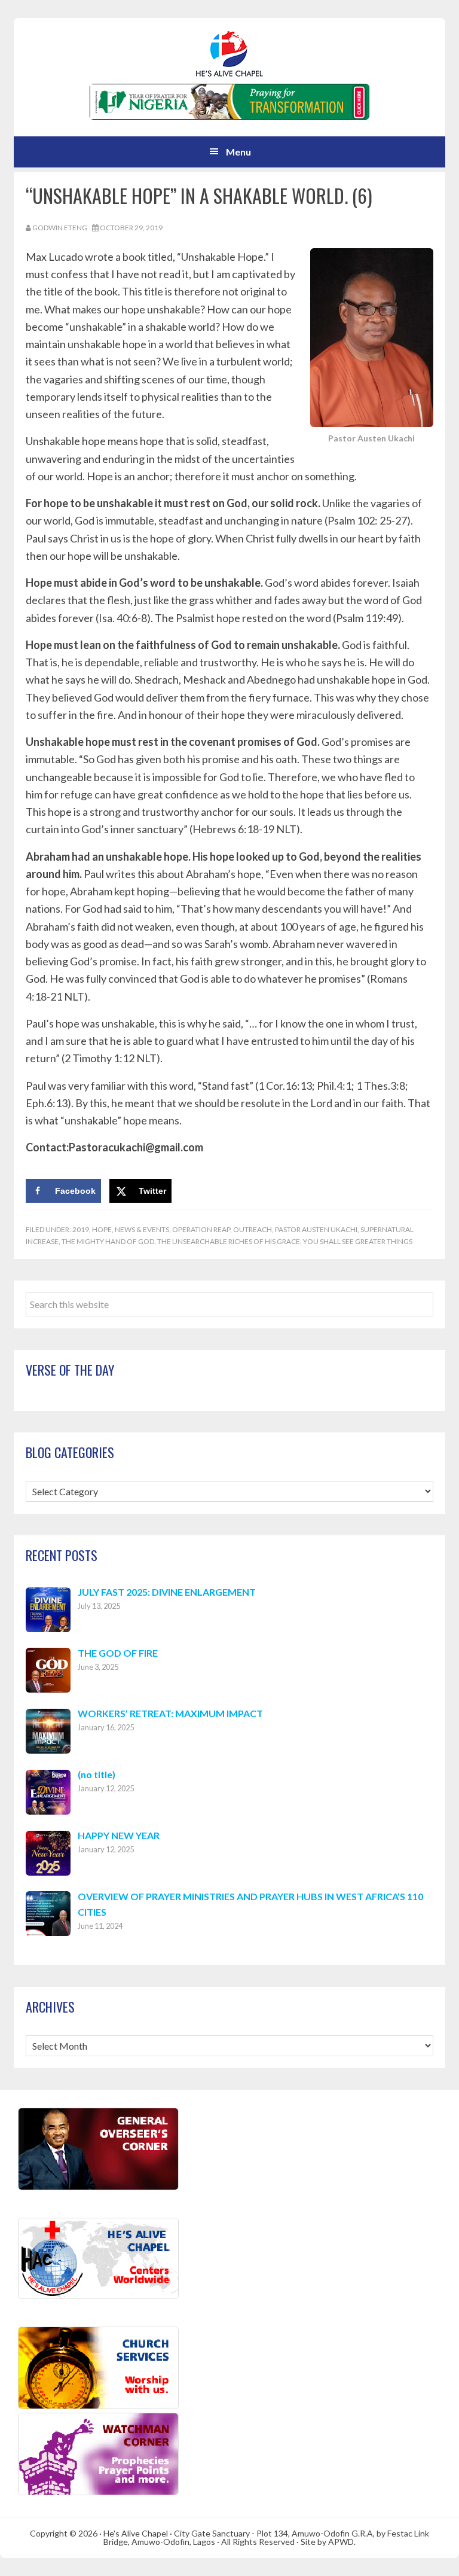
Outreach (253, 1229)
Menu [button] (238, 152)
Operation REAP (201, 1229)
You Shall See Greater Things (358, 1241)
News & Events (142, 1229)
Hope (102, 1229)
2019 (81, 1229)
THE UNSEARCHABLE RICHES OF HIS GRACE (229, 1241)
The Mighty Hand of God (108, 1241)
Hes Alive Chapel (229, 54)
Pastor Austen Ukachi (316, 1229)
